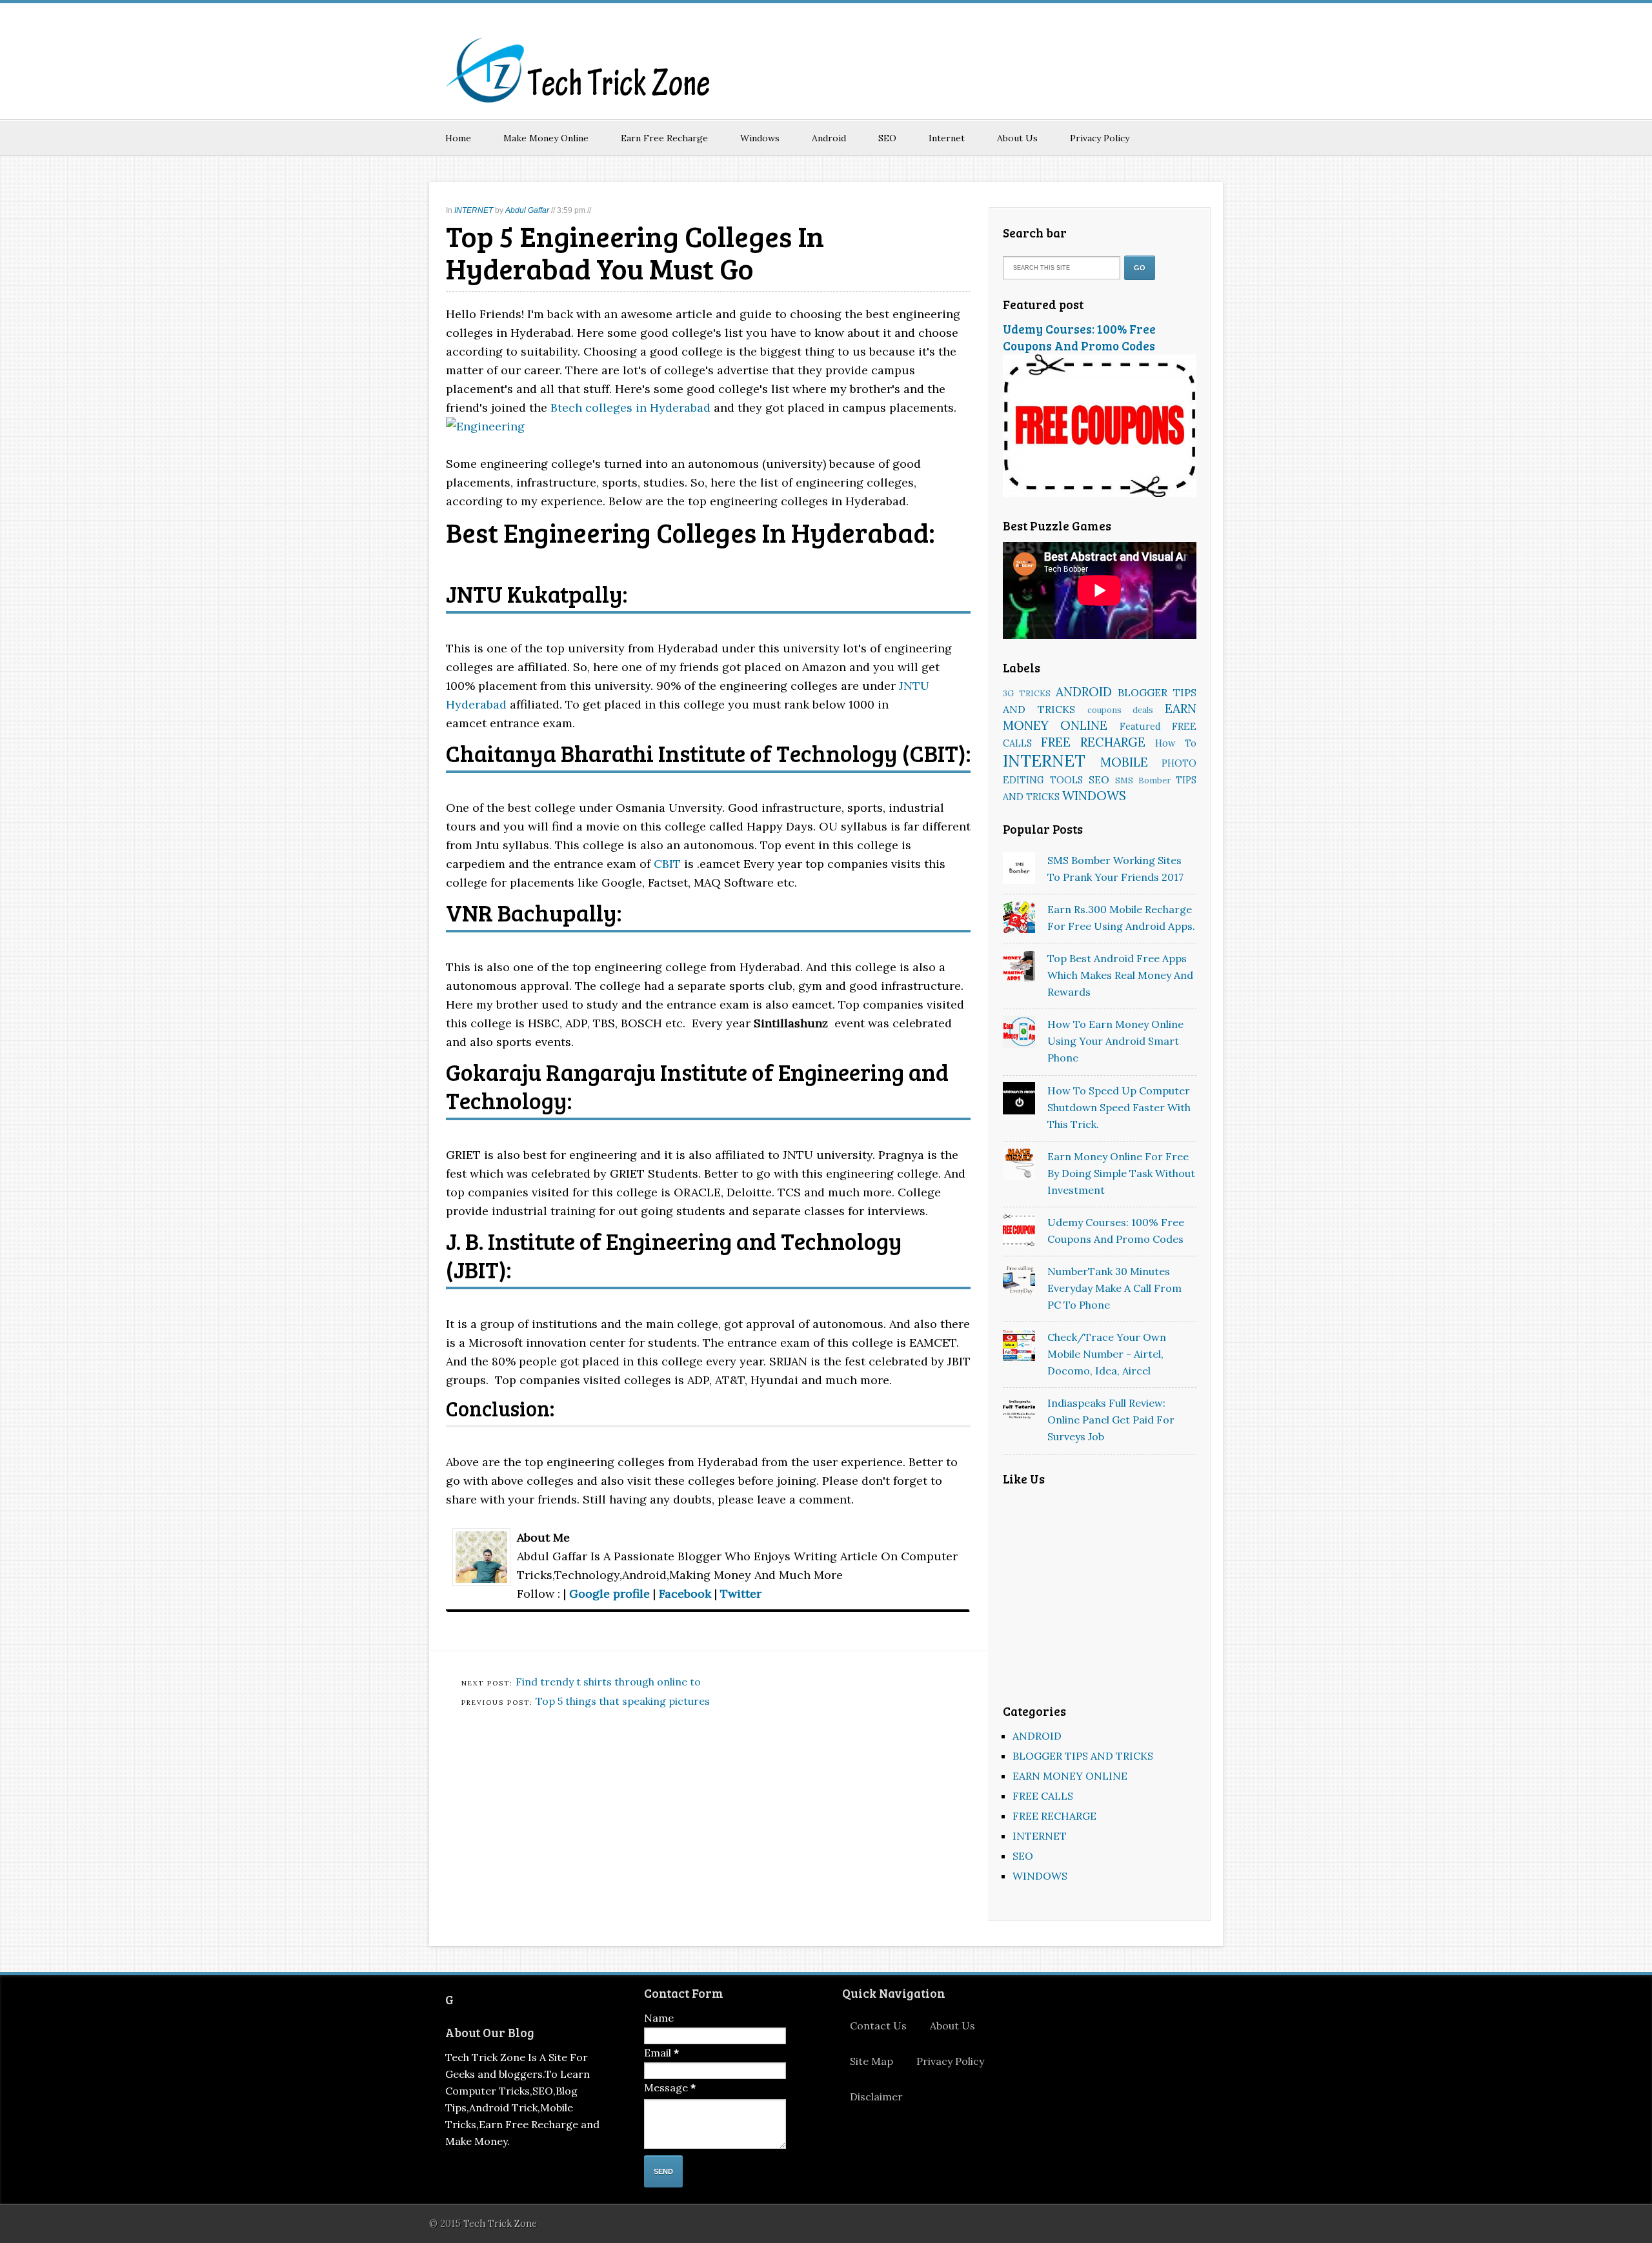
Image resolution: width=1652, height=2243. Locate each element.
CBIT (667, 864)
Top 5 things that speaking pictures (623, 1701)
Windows (760, 138)
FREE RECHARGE (1093, 742)
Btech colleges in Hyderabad (630, 407)
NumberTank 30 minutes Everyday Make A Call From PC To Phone (1114, 1288)
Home (458, 138)
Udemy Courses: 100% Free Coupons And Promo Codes (1079, 337)
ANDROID (1084, 692)
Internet (947, 138)
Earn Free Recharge (664, 138)
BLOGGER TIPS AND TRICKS (1083, 1756)
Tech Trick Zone (500, 2224)
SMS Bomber (1143, 780)
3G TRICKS (1027, 693)
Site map (871, 2061)
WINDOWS (1094, 796)
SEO (887, 138)
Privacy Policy (1100, 138)
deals (1143, 710)
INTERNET (474, 210)
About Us (1017, 138)
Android (829, 138)
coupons (1104, 710)
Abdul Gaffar (527, 210)
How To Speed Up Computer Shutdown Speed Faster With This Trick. (1119, 1107)
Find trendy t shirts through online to (608, 1682)
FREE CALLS (1043, 1796)
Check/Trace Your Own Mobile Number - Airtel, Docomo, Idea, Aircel (1107, 1354)
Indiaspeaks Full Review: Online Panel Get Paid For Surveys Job (1111, 1420)
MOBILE (1124, 762)
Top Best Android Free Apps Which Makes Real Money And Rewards (1120, 975)
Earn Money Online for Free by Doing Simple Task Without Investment (1121, 1173)
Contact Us (878, 2026)
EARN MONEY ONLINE (1070, 1776)
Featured (1140, 727)
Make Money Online (546, 138)
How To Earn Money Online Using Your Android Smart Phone (1115, 1041)
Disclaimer (876, 2097)
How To (1176, 743)
